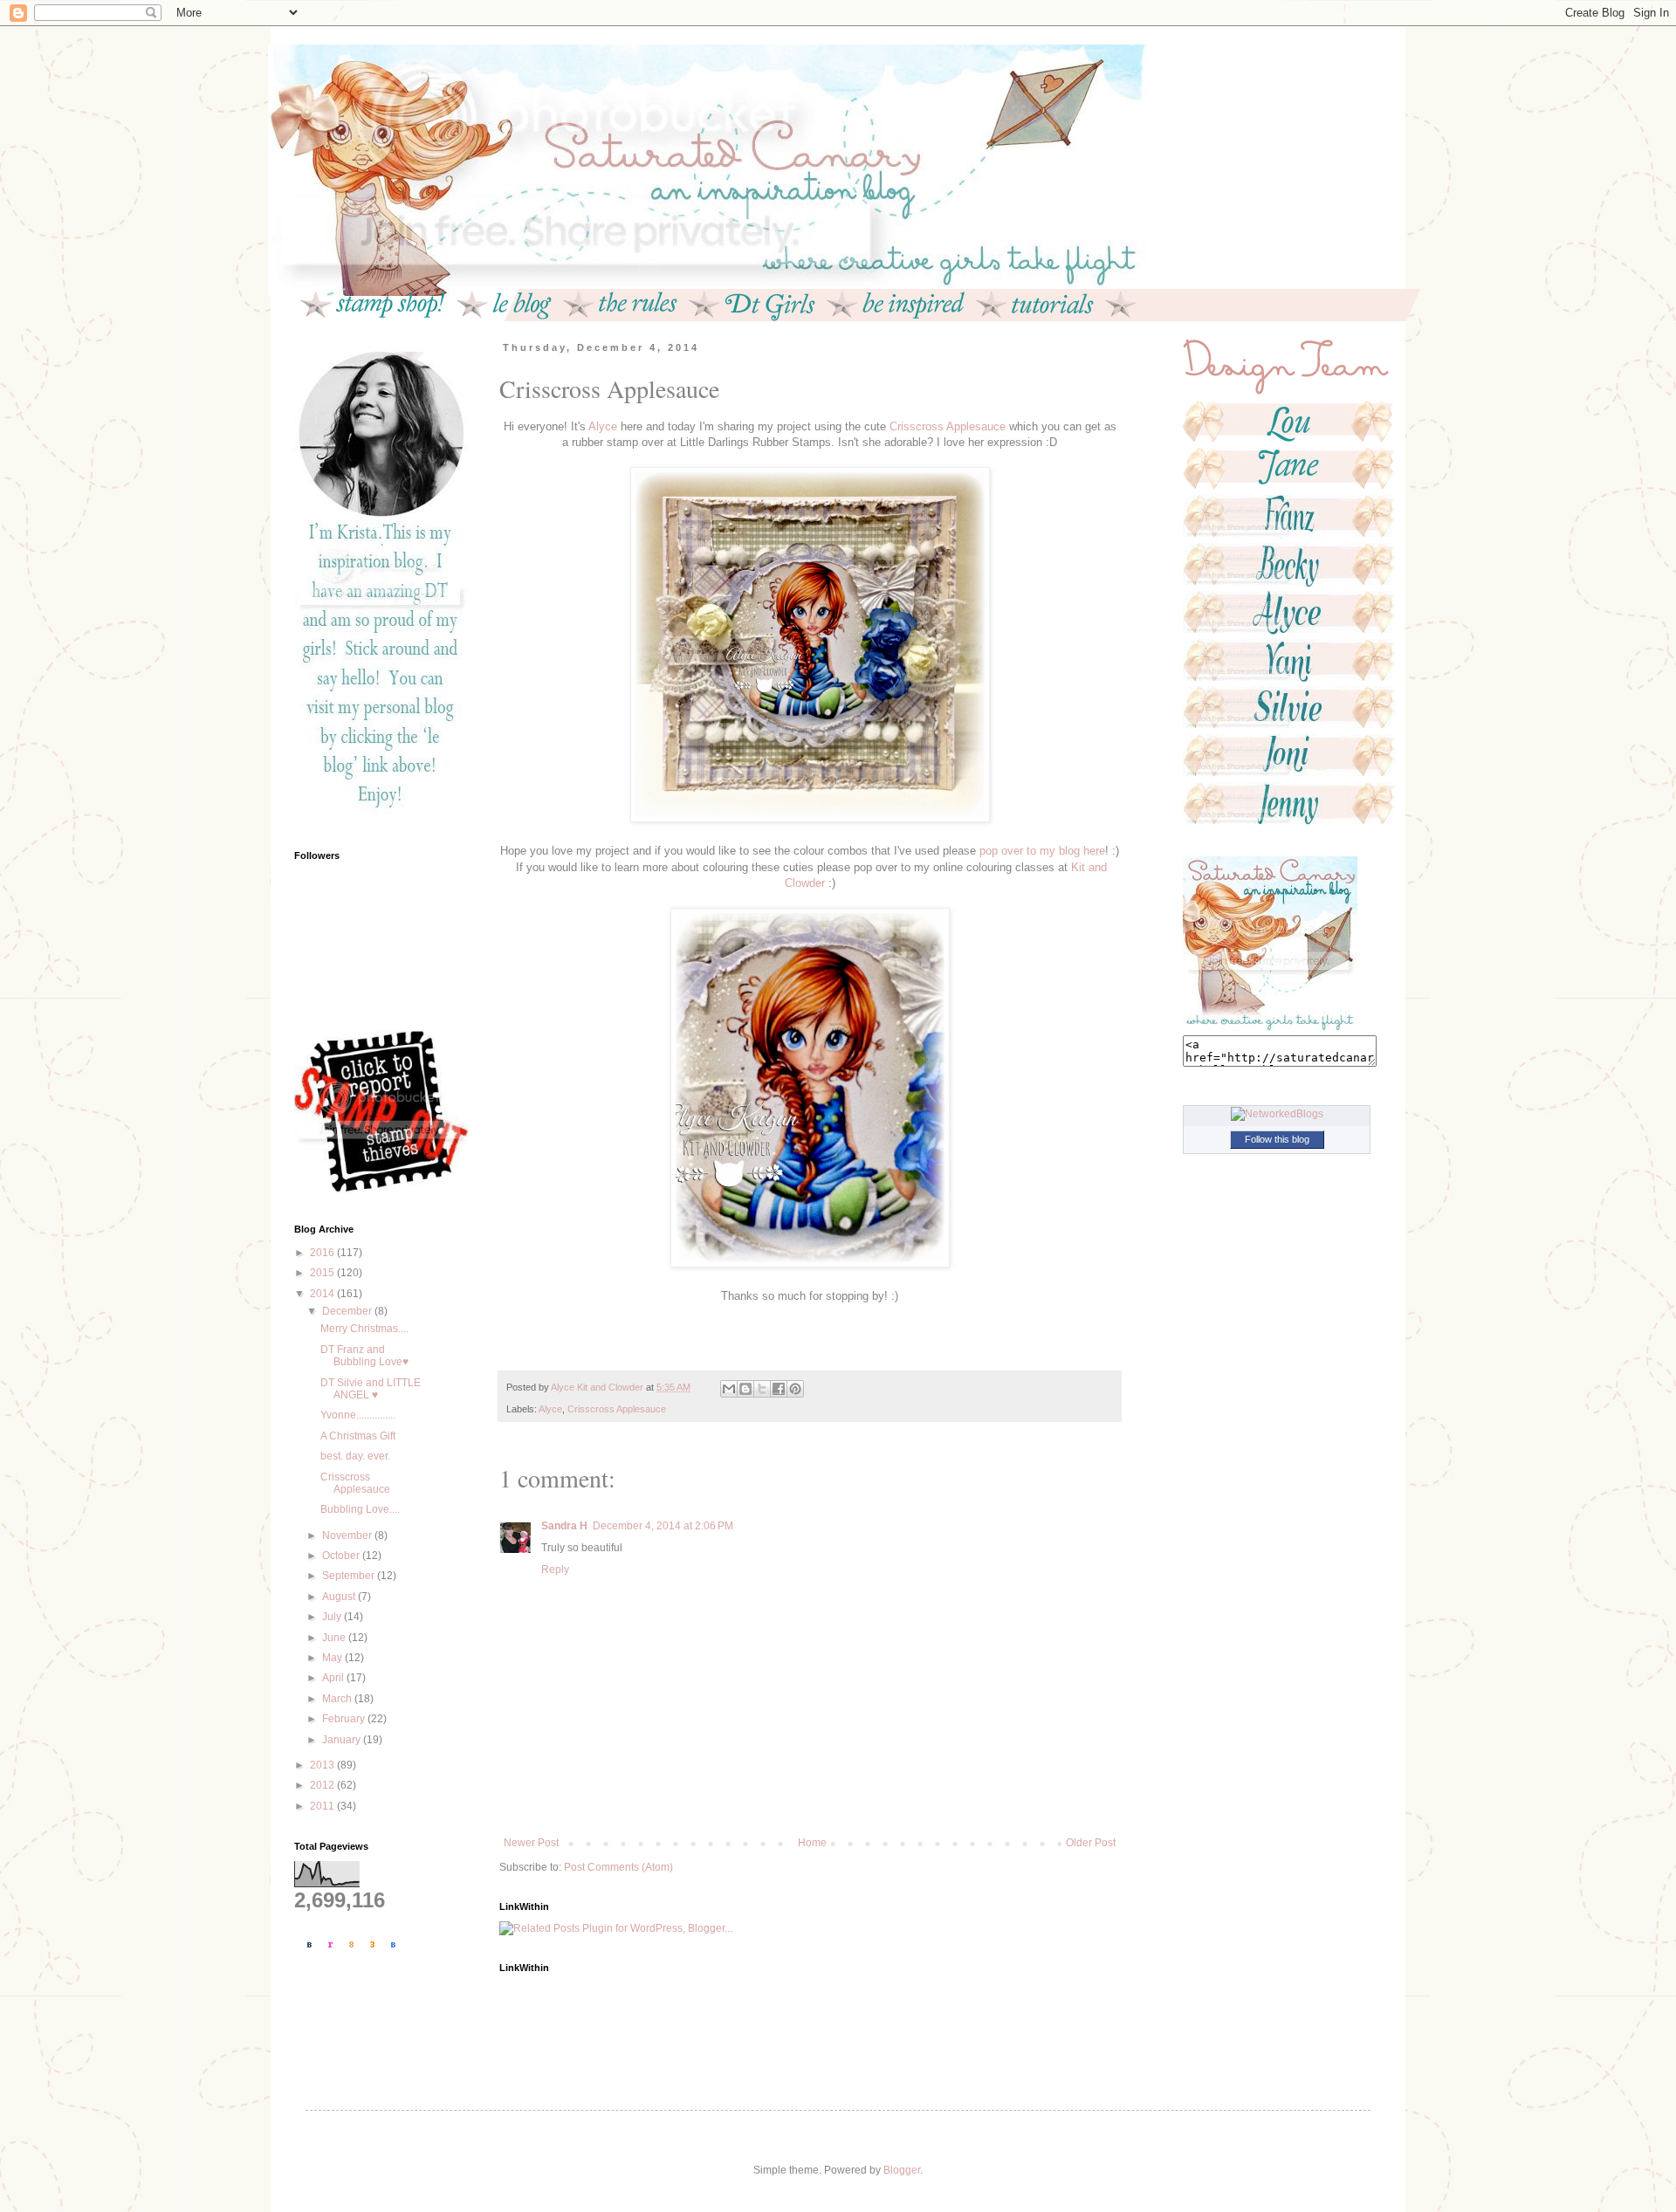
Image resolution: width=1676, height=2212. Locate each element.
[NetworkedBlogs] (1277, 1114)
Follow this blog (1277, 1139)
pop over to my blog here (1041, 851)
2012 (323, 1785)
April (334, 1678)
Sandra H (564, 1526)
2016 (323, 1253)
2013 (323, 1765)
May (333, 1658)
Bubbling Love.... (360, 1509)
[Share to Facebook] (779, 1389)
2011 (323, 1806)
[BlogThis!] (745, 1389)
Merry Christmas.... (364, 1329)
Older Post (1091, 1843)
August (340, 1597)
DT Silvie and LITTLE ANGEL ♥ (371, 1389)
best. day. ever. (355, 1456)
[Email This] (729, 1389)
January (343, 1740)
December (348, 1311)
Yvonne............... (358, 1415)
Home (812, 1843)
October (342, 1556)
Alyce (604, 426)
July (333, 1617)
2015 (323, 1273)
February (345, 1719)
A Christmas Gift (358, 1436)
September (350, 1576)
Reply (555, 1570)
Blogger (902, 2170)
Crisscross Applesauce (949, 426)
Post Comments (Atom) (618, 1867)
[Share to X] (762, 1389)
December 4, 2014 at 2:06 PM (663, 1526)
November (348, 1535)
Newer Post (531, 1843)
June (335, 1638)
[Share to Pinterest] (795, 1389)
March (338, 1699)
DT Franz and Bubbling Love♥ (364, 1356)
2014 (323, 1294)
